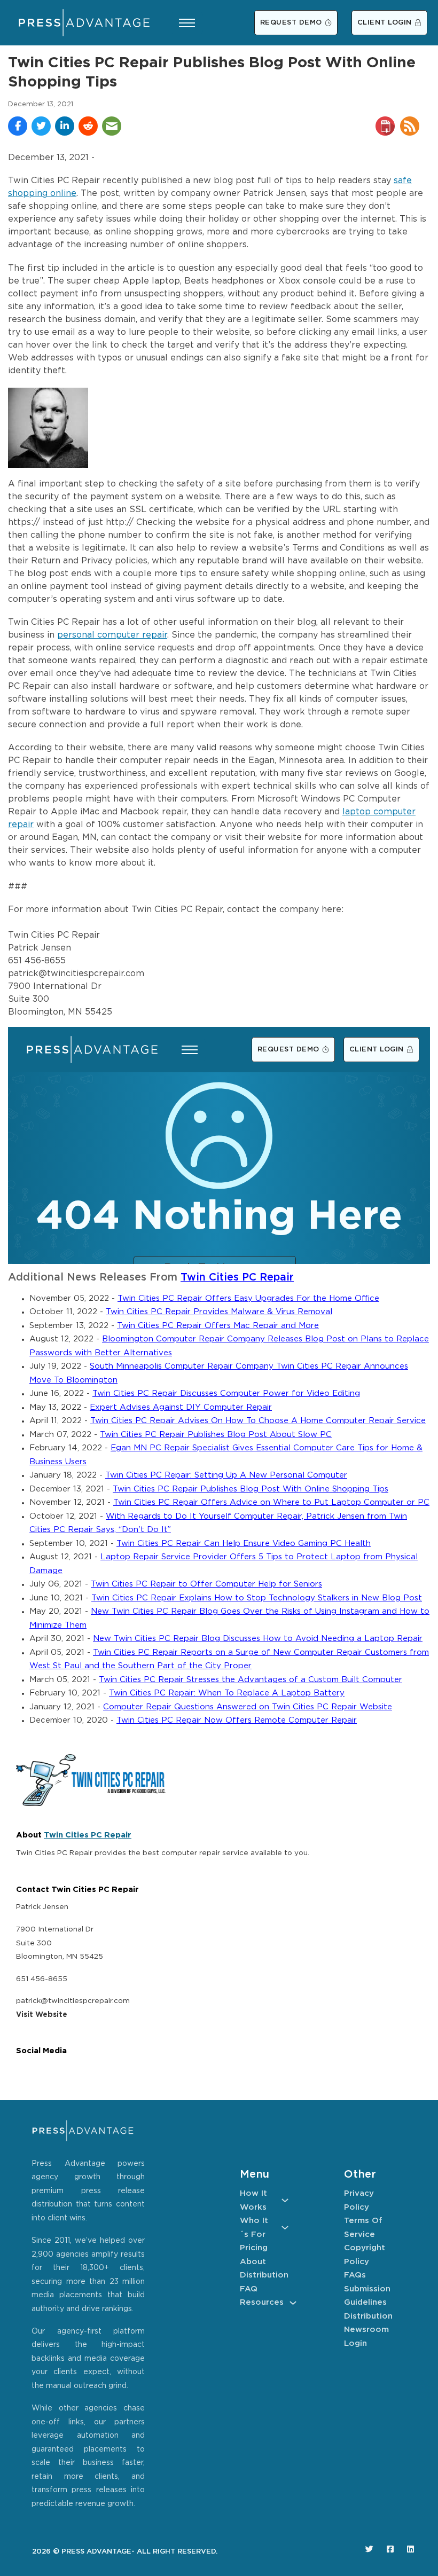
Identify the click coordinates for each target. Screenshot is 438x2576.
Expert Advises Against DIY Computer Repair (181, 1407)
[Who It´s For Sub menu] (285, 2228)
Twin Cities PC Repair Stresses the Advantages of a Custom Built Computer (251, 1680)
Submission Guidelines (367, 2296)
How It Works (253, 2200)
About (253, 2262)
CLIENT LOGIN (385, 23)
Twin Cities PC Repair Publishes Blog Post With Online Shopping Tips (251, 1489)
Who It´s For (254, 2228)
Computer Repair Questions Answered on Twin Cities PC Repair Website (248, 1707)
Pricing (254, 2248)
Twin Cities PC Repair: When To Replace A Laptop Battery (227, 1693)
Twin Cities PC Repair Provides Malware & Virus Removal (219, 1312)
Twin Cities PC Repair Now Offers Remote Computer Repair (237, 1720)
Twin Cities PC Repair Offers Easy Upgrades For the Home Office (248, 1298)
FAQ (249, 2289)
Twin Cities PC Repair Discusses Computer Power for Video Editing (226, 1393)
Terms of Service (363, 2228)
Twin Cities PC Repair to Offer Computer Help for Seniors (206, 1584)
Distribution (264, 2275)
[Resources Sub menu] (293, 2303)
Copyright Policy (365, 2255)
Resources (262, 2302)
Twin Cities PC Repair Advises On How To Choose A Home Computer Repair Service (258, 1421)
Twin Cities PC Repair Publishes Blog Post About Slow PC (216, 1435)
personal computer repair (112, 635)
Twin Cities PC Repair (237, 1278)
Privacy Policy (359, 2200)
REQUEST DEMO (291, 23)
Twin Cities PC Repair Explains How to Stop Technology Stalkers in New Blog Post (257, 1598)
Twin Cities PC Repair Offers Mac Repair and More (218, 1326)
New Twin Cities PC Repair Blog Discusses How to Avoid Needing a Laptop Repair (258, 1639)
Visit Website (42, 2015)
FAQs (355, 2275)
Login (355, 2343)
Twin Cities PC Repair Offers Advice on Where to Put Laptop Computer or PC (271, 1502)
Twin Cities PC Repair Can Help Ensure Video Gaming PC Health (244, 1544)
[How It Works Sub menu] (285, 2200)
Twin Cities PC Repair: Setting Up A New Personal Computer (226, 1475)
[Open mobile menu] (187, 23)
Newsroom (366, 2330)
